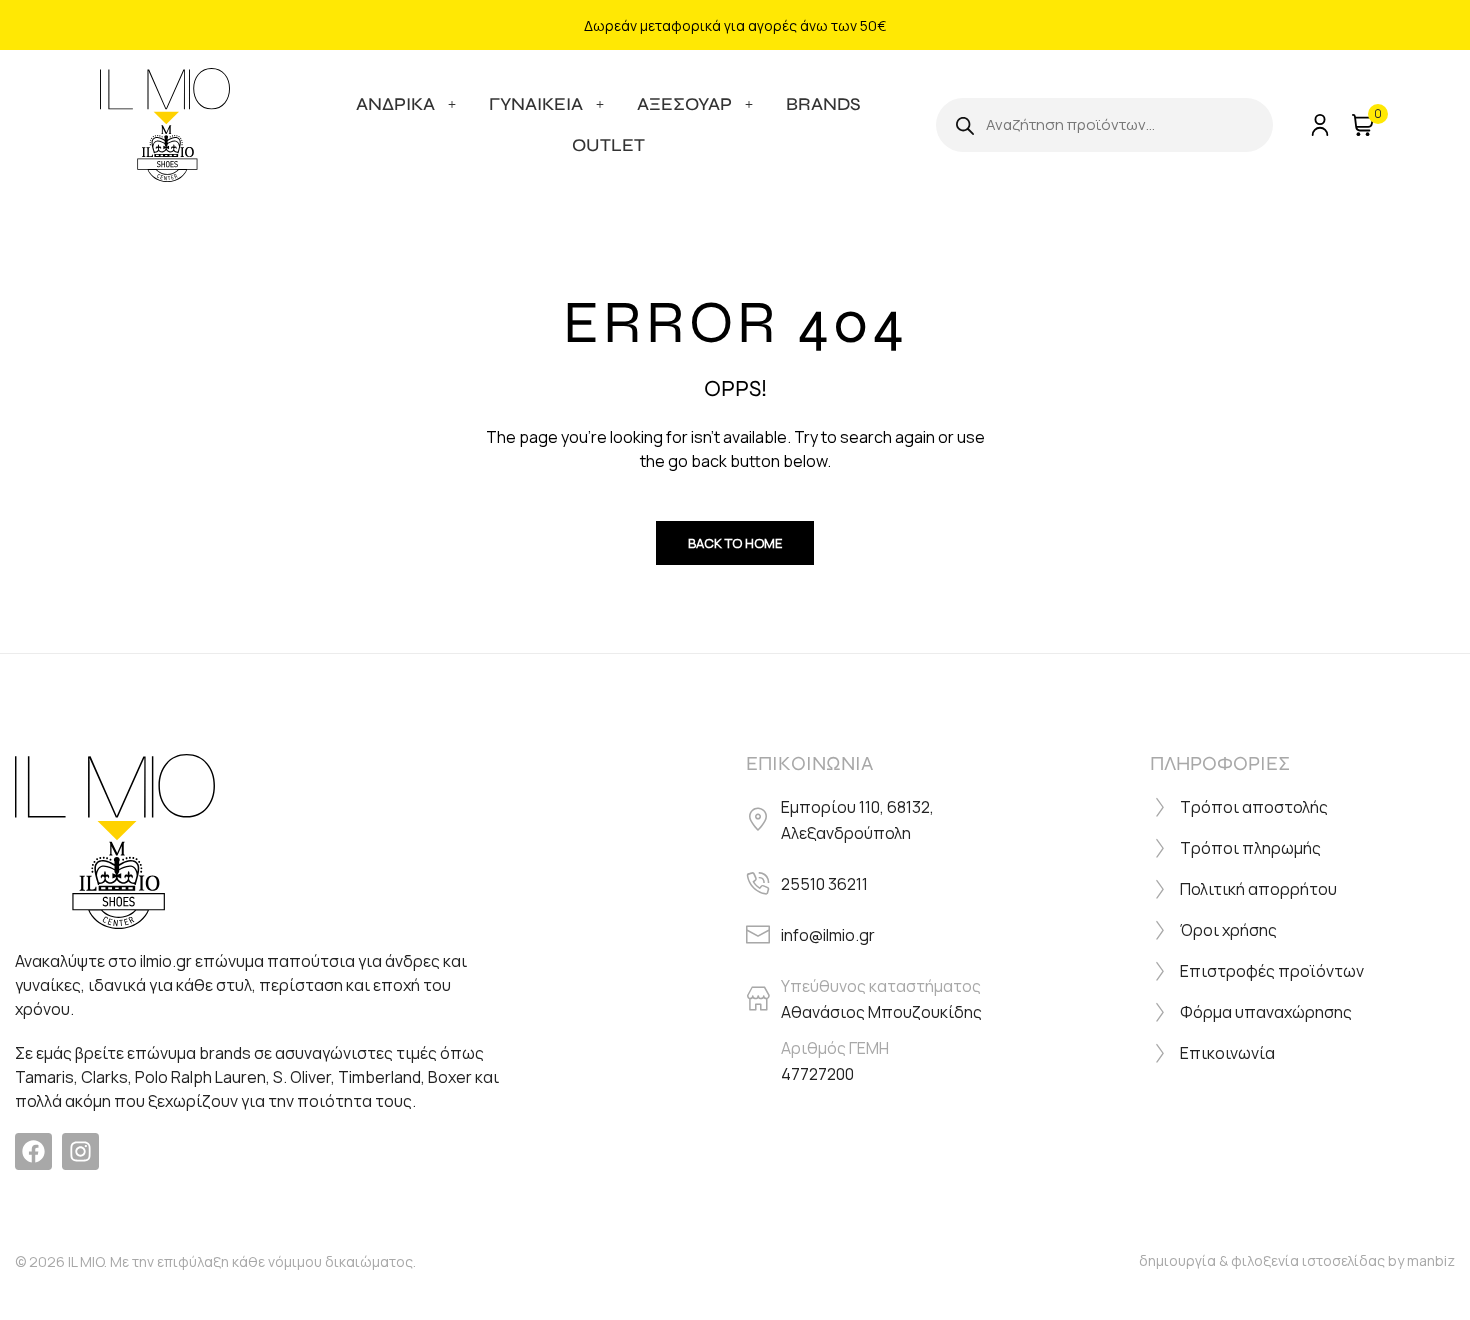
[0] (1361, 125)
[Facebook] (33, 1151)
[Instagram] (80, 1151)
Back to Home (735, 543)
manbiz (1431, 1260)
